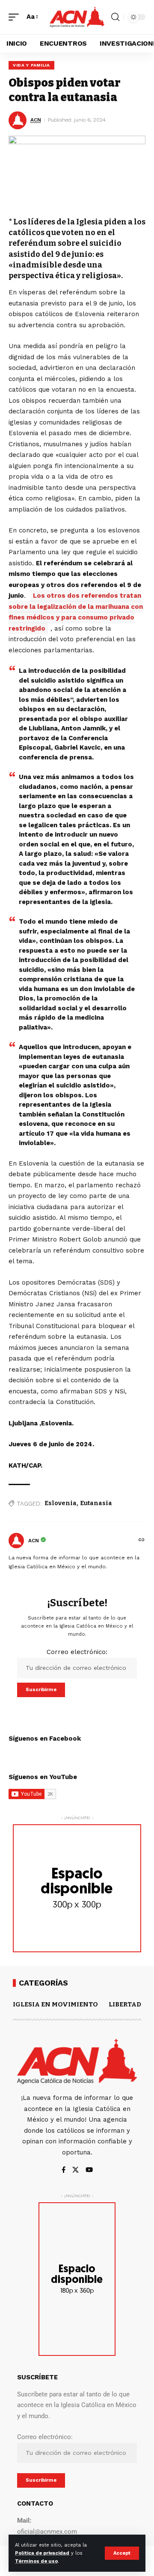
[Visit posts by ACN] (16, 1541)
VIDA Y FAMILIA (31, 65)
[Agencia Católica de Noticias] (77, 17)
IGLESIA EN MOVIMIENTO (55, 2004)
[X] (76, 2170)
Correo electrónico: (77, 1652)
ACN (36, 120)
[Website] (142, 1541)
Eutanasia (96, 1503)
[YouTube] (89, 2170)
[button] (122, 2553)
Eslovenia (61, 1503)
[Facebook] (64, 2170)
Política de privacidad (42, 2553)
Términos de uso (36, 2561)
